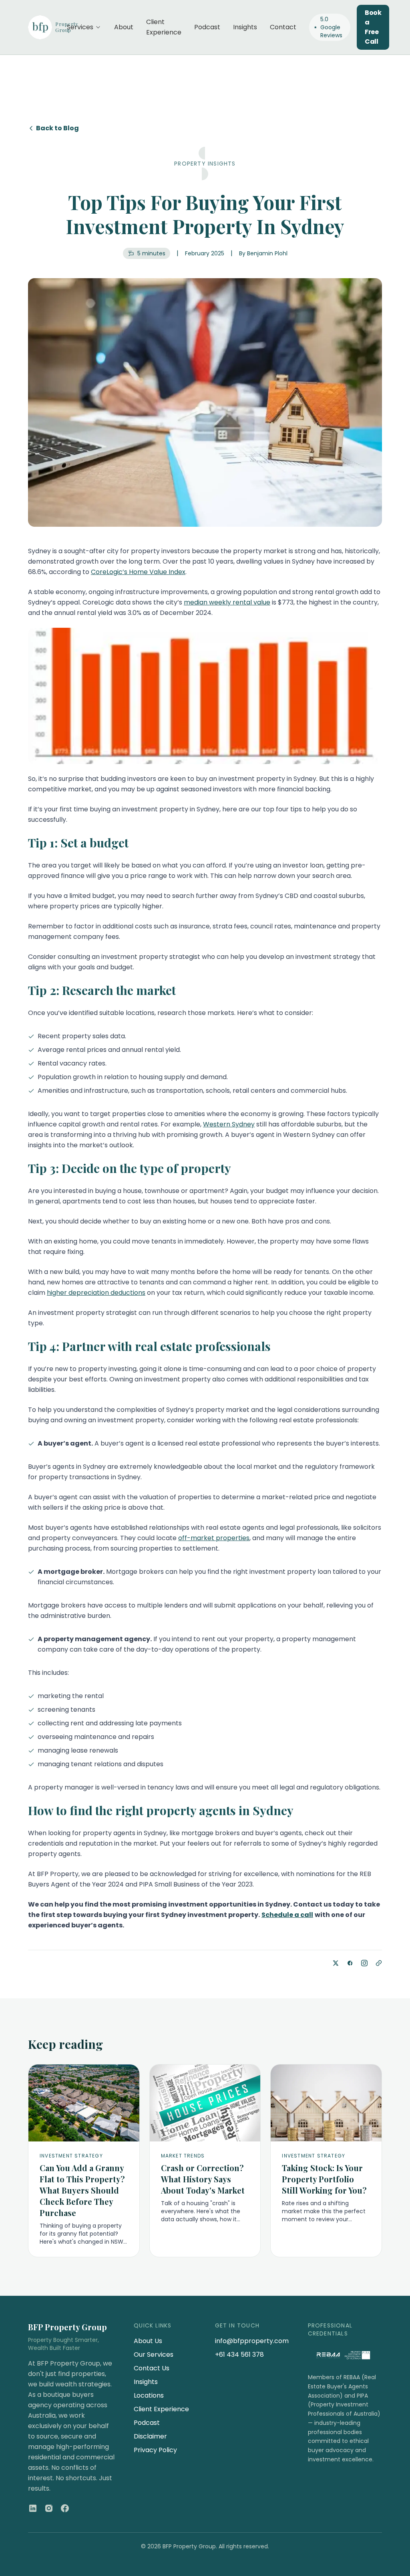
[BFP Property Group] (41, 27)
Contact (283, 27)
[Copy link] (379, 1963)
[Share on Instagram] (364, 1963)
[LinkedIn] (33, 2508)
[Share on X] (336, 1963)
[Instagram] (49, 2508)
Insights (245, 27)
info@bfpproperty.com (252, 2341)
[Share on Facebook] (350, 1963)
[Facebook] (65, 2508)
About (124, 27)
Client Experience (164, 27)
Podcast (207, 27)
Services (80, 27)
